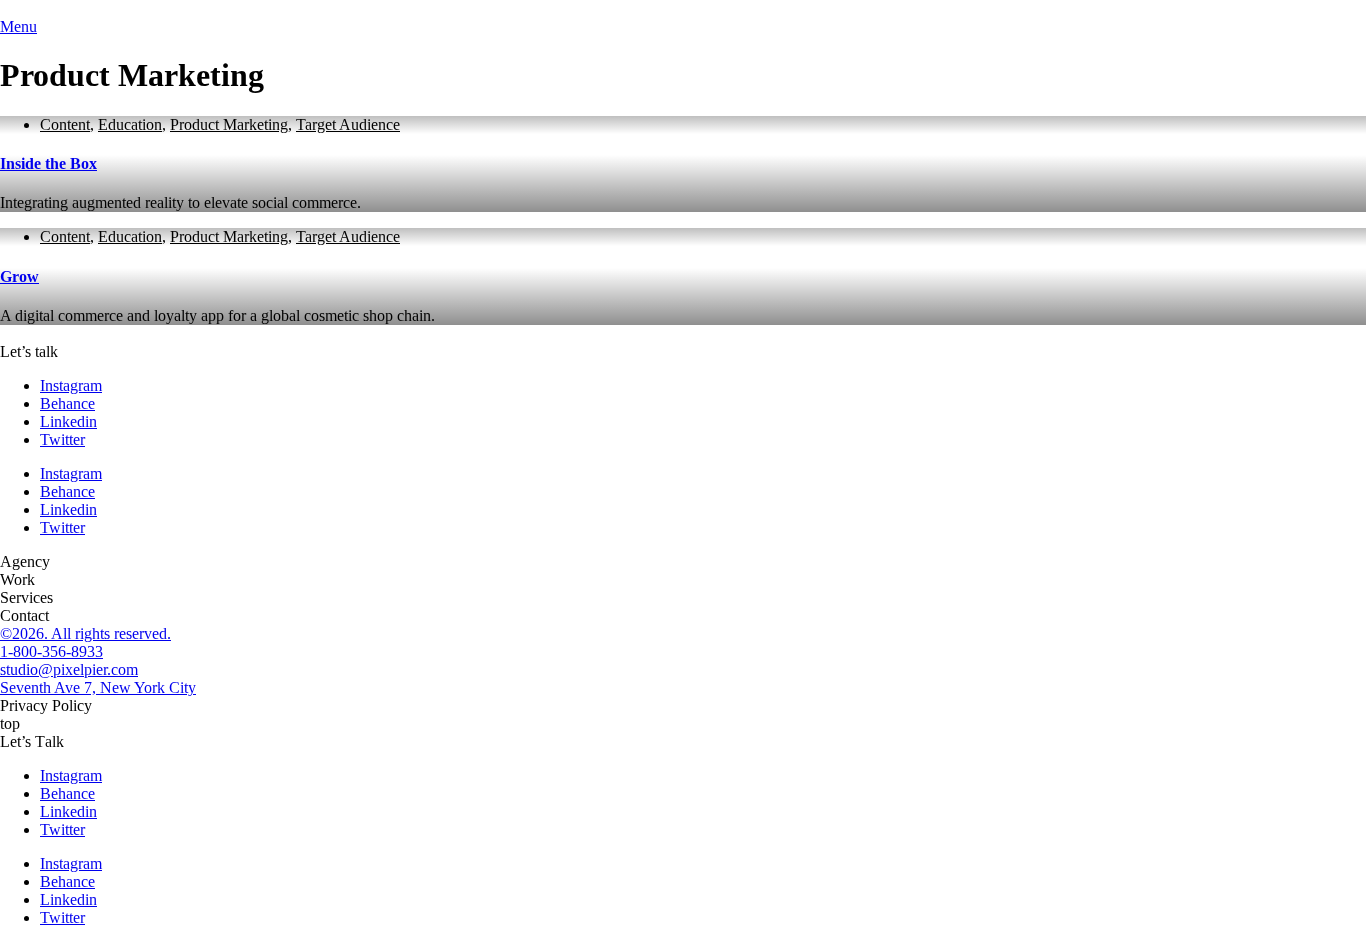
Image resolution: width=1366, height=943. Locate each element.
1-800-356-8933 (51, 651)
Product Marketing (229, 124)
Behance (67, 403)
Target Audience (348, 124)
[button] (25, 561)
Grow (19, 276)
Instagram (71, 385)
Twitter (62, 439)
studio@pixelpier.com (69, 669)
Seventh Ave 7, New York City (98, 687)
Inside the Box (48, 163)
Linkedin (68, 421)
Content (65, 124)
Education (130, 124)
